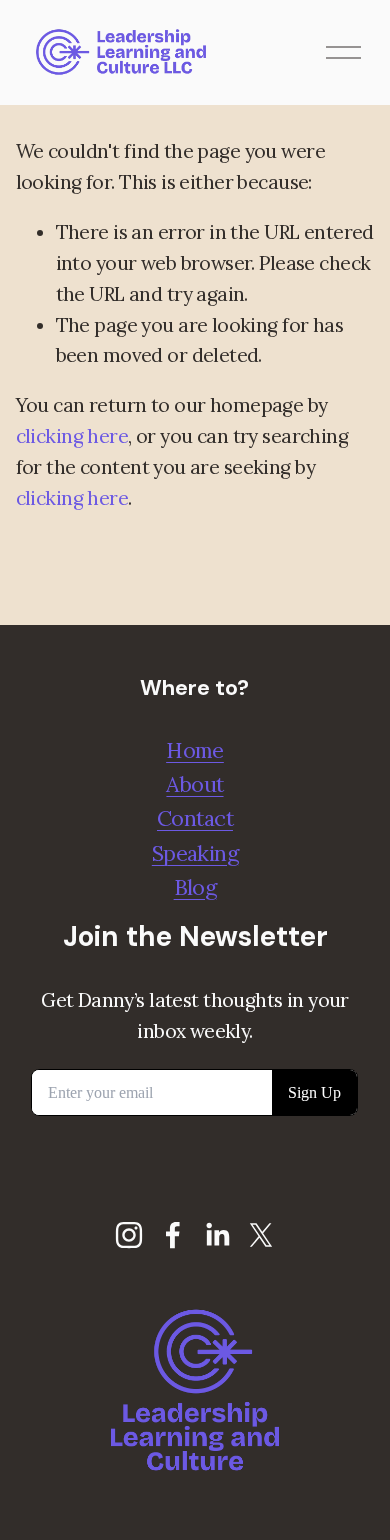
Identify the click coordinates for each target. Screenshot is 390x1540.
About (194, 784)
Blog (195, 887)
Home (195, 750)
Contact (195, 818)
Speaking (195, 853)
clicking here (72, 436)
